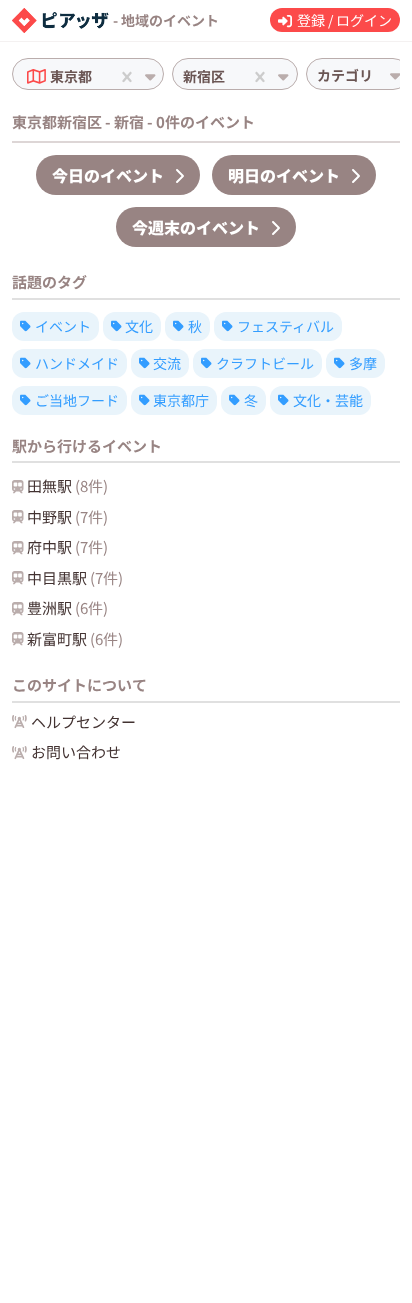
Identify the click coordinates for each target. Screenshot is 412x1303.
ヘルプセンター (83, 721)
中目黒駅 (75, 577)
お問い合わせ (76, 751)
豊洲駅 (67, 607)
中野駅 (67, 516)
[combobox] (97, 76)
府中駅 (67, 546)
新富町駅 (75, 638)
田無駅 (67, 485)
